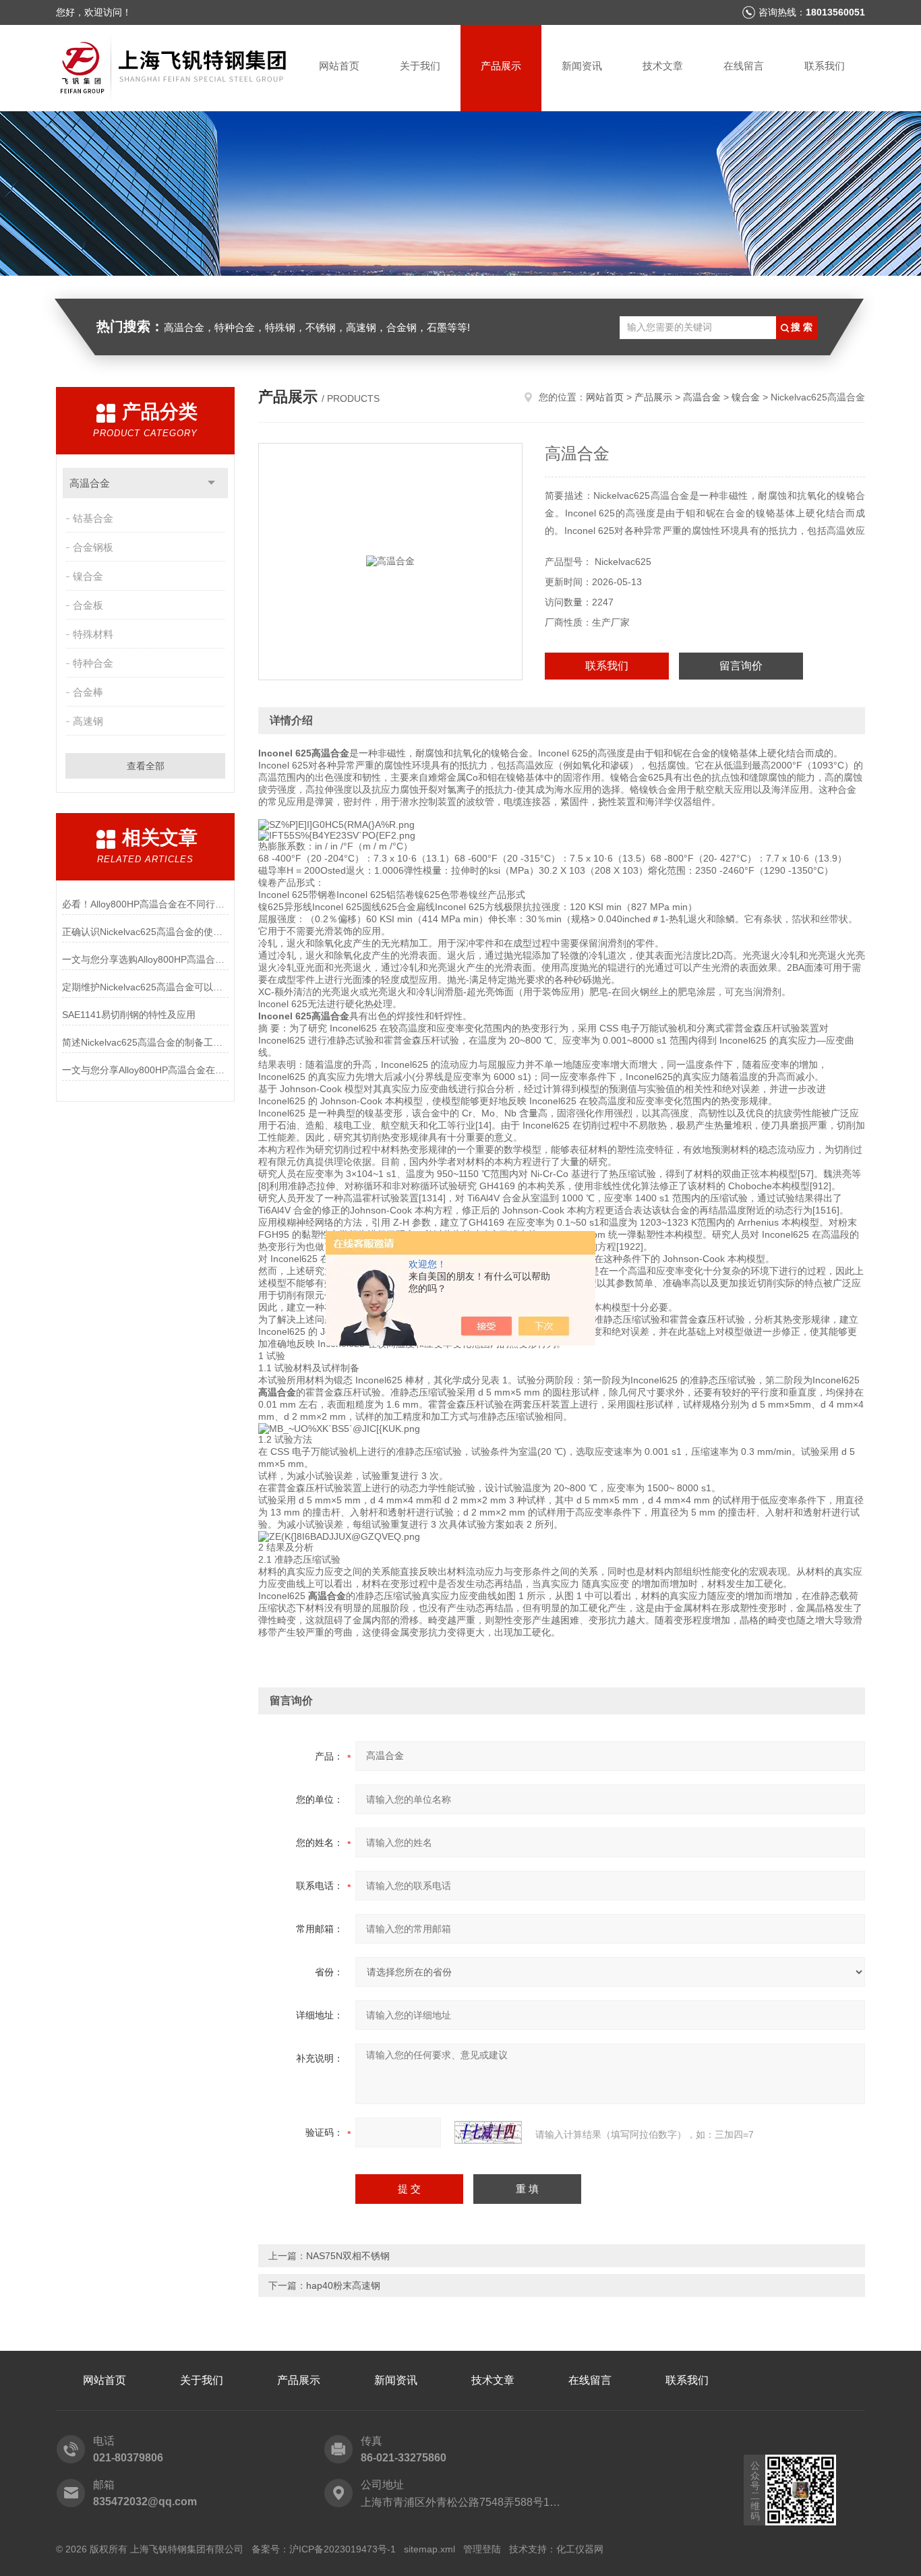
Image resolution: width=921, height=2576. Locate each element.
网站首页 (339, 66)
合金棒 (88, 692)
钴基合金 (93, 518)
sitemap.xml (429, 2549)
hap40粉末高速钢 (343, 2285)
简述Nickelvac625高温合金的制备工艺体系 (145, 1042)
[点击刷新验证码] (488, 2132)
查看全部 (146, 766)
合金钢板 (93, 547)
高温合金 (90, 483)
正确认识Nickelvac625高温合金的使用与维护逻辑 (145, 932)
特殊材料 (93, 634)
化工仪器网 (580, 2549)
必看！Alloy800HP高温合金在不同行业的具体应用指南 (145, 904)
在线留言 (744, 66)
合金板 (88, 605)
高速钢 (88, 721)
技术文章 (663, 66)
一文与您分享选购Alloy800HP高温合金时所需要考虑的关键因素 (145, 959)
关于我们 (420, 66)
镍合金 (88, 576)
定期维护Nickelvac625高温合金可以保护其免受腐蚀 (145, 987)
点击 (211, 483)
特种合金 (93, 663)
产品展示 (501, 66)
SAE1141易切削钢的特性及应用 (129, 1015)
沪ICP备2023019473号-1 (343, 2549)
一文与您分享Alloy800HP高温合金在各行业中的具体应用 (145, 1070)
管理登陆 (482, 2549)
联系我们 (825, 66)
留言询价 (741, 666)
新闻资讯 (582, 66)
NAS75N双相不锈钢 (348, 2256)
